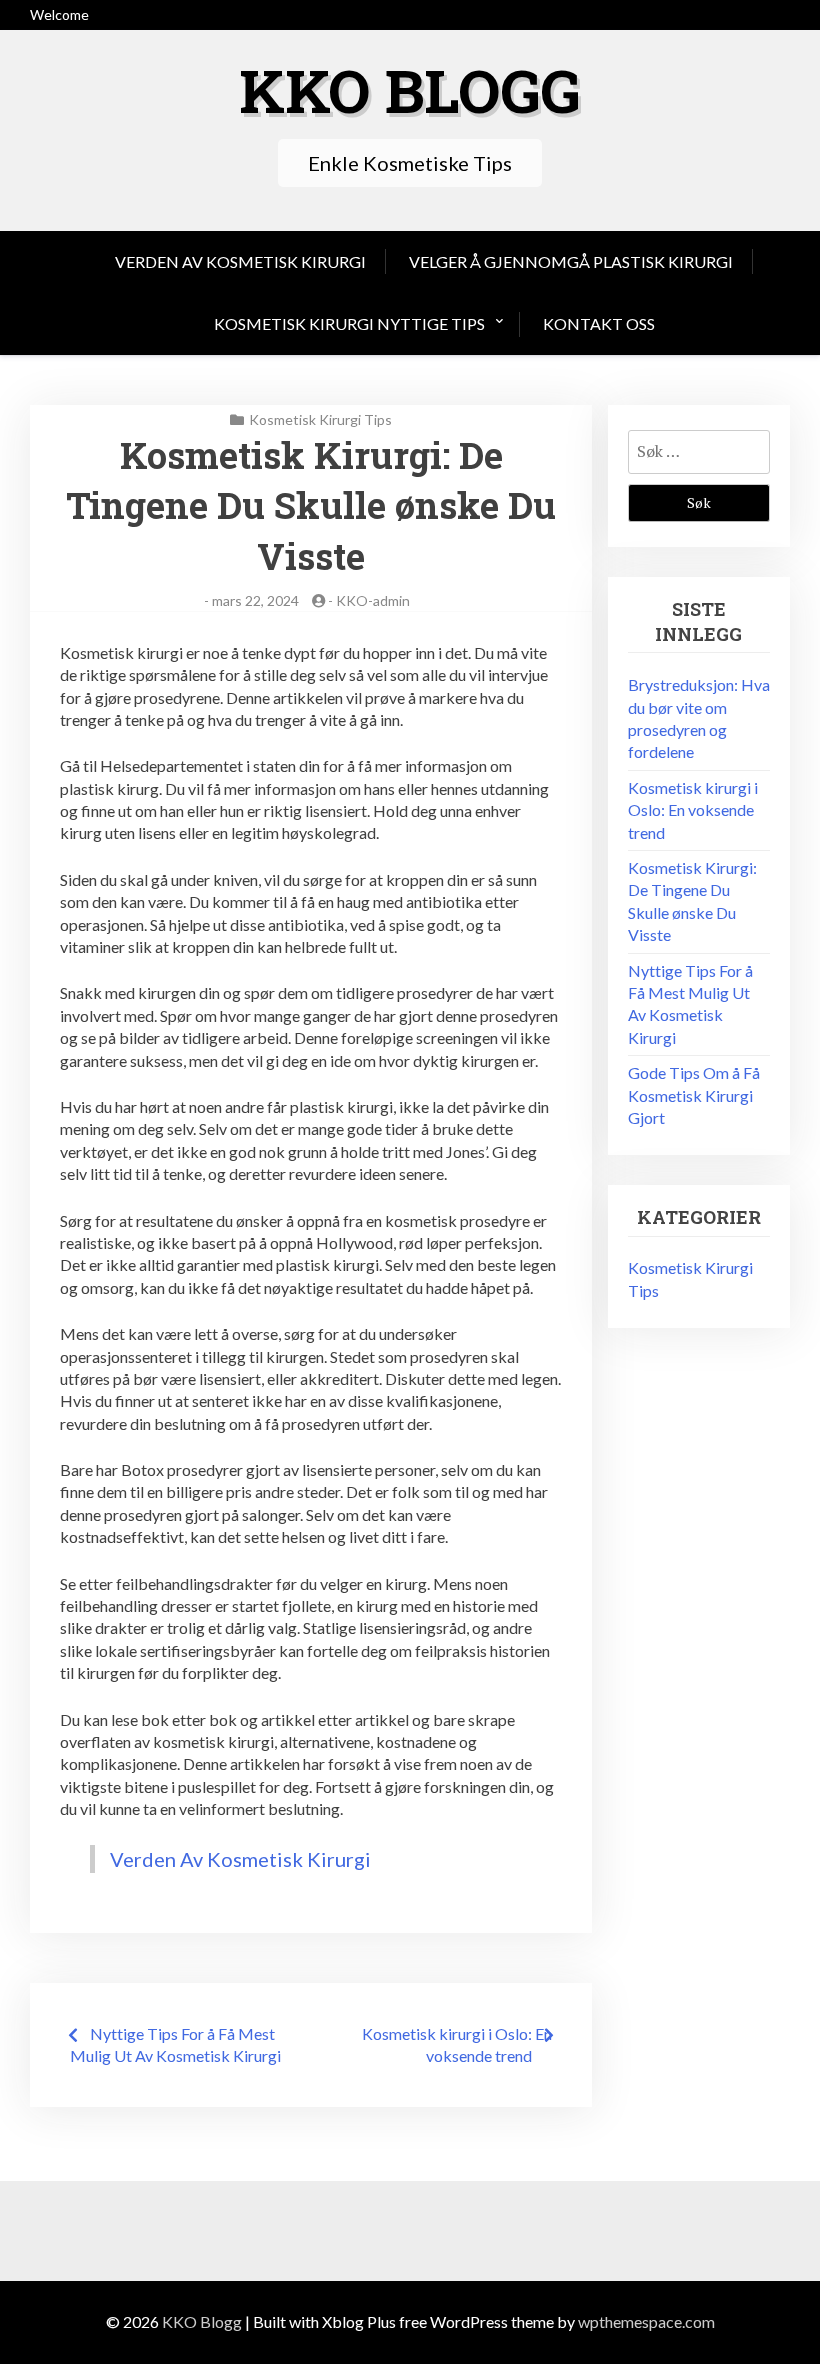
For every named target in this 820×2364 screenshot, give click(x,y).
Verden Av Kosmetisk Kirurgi (240, 261)
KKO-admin (373, 600)
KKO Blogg (410, 89)
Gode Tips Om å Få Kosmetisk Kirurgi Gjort (694, 1095)
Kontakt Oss (599, 323)
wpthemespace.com (646, 2321)
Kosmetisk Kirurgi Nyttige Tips (349, 323)
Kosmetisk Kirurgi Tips (320, 419)
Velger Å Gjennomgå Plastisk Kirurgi (571, 261)
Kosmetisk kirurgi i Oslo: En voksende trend (693, 810)
